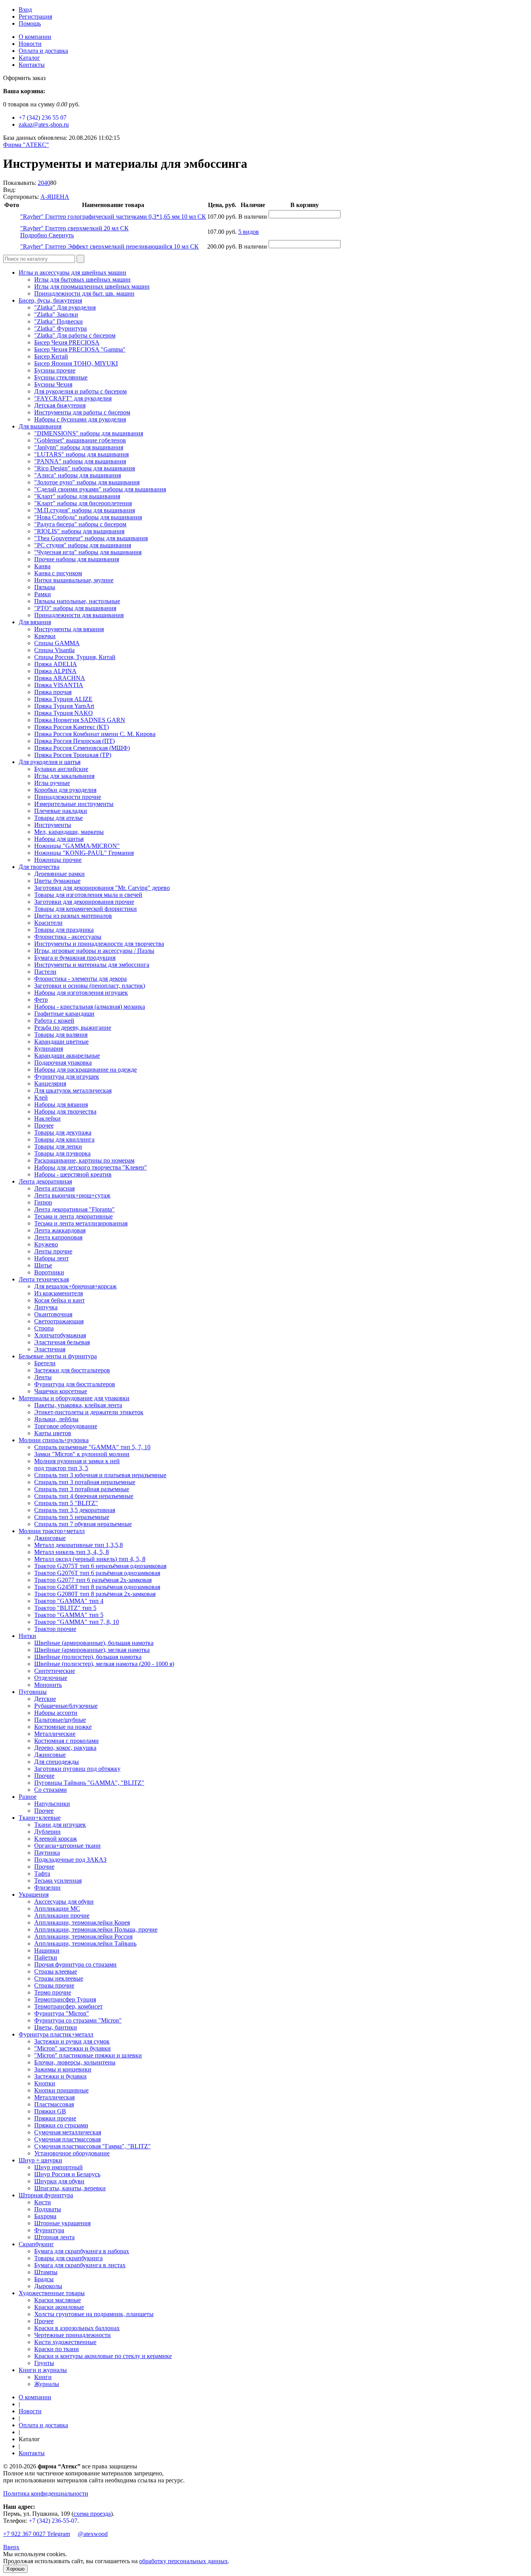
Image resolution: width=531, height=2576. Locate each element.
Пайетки (46, 1957)
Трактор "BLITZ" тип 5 (65, 1608)
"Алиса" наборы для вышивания (78, 475)
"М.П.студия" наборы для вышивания (85, 510)
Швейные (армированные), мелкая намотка (92, 1650)
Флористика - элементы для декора (80, 979)
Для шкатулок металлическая (73, 1090)
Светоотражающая (59, 1321)
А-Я (46, 197)
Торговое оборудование (66, 1426)
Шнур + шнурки (40, 2160)
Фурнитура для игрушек (67, 1077)
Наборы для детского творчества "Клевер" (91, 1167)
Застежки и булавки (60, 2076)
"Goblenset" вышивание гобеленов (80, 440)
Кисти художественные (65, 2342)
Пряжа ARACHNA (60, 678)
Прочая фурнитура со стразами (75, 1964)
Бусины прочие (55, 370)
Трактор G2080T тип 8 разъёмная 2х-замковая (95, 1594)
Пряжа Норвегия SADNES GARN (80, 720)
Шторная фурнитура (46, 2195)
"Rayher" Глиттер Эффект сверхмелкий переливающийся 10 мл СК (109, 246)
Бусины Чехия (53, 384)
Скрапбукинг (36, 2244)
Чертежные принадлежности (72, 2335)
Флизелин (47, 1888)
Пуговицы (33, 1692)
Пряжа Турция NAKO (64, 713)
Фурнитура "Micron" (62, 2013)
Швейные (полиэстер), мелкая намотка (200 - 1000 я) (104, 1664)
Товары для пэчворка (62, 1153)
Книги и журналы (43, 2370)
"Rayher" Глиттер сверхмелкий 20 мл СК (74, 228)
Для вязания (35, 622)
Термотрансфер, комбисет (68, 2006)
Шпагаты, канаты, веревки (70, 2188)
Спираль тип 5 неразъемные (72, 1517)
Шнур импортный (59, 2167)
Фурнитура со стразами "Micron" (78, 2020)
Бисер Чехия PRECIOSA (67, 342)
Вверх (11, 2547)
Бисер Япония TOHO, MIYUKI (76, 363)
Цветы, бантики (56, 2027)
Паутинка (47, 1853)
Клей (41, 1097)
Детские (45, 1699)
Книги (43, 2377)
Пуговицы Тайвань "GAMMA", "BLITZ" (89, 1783)
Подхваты (48, 2209)
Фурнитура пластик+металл (56, 2034)
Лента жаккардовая (60, 1230)
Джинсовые (50, 1538)
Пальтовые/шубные (60, 1720)
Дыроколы (48, 2286)
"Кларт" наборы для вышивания (77, 496)
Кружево (46, 1244)
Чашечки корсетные (61, 1391)
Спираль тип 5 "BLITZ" (66, 1503)
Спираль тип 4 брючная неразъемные (84, 1496)
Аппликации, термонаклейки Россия (83, 1936)
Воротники (49, 1272)
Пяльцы (45, 587)
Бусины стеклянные (61, 377)
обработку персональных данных (183, 2561)
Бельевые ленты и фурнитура (58, 1356)
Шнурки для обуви (59, 2181)
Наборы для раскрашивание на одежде (86, 1070)
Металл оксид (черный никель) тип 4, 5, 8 (90, 1559)
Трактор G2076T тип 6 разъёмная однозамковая (97, 1573)
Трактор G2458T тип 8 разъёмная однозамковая (97, 1587)
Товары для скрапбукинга (68, 2258)
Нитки (27, 1636)
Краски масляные (58, 2300)
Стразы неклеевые (59, 1978)
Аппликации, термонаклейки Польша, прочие (96, 1929)
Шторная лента (54, 2237)
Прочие (44, 1776)
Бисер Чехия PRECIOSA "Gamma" (80, 349)
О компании (35, 37)
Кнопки (45, 2083)
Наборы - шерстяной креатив (73, 1174)
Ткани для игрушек (60, 1825)
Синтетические (55, 1671)
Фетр (41, 1000)
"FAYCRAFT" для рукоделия (73, 398)
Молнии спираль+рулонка (54, 1440)
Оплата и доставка (43, 51)
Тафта (42, 1874)
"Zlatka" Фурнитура (60, 328)
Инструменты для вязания (69, 629)
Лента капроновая (58, 1237)
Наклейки (47, 1118)
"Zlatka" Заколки (56, 314)
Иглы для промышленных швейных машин (92, 286)
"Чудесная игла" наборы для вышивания (88, 552)
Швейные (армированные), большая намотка (94, 1643)
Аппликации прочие (62, 1915)
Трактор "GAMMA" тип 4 (69, 1601)
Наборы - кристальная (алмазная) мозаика (90, 1007)
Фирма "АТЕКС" (26, 145)
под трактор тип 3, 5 (61, 1468)
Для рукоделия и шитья (50, 762)
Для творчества (39, 867)
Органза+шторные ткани (67, 1846)
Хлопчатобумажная (60, 1335)
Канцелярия (50, 1083)
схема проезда (92, 2514)
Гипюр (43, 1202)
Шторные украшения (62, 2223)
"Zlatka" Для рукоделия (65, 307)
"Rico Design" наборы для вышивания (85, 468)
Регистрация (35, 17)
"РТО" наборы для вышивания (75, 608)
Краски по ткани (57, 2349)
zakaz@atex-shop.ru (44, 124)
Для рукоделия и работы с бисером (80, 391)
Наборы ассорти (56, 1713)
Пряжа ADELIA (56, 664)
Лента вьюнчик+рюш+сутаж (72, 1195)
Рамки (43, 594)
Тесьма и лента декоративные (73, 1216)
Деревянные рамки (59, 874)
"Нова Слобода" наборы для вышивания (88, 517)
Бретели (45, 1363)
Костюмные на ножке (63, 1727)
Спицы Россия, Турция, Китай (75, 657)
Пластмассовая (54, 2104)
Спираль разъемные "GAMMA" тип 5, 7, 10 (92, 1447)
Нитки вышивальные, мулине (74, 580)
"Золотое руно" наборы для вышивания (87, 482)
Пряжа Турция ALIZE (63, 699)
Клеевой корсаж (56, 1839)
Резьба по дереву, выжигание (73, 1028)
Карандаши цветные (61, 1042)
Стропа (44, 1328)
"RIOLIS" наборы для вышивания (79, 531)
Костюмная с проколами (66, 1741)
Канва (42, 566)
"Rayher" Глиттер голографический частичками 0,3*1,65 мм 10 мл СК (113, 217)
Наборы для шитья (59, 839)
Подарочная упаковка (63, 1063)
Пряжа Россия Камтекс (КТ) (72, 727)
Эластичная (50, 1349)
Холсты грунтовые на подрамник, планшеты (94, 2314)
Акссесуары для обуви (64, 1902)
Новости (30, 44)
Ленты (43, 1377)
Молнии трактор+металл (52, 1531)
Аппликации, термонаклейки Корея (82, 1922)
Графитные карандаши (64, 1014)
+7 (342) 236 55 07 (43, 117)
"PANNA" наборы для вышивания (80, 461)
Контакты (32, 65)
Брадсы (44, 2279)
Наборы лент (52, 1258)
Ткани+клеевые (40, 1818)
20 (41, 183)
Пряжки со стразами (61, 2125)
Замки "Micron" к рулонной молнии (82, 1454)
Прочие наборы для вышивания (77, 559)
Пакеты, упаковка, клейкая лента (78, 1405)
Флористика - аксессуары (68, 937)
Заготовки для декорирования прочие (84, 902)
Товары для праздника (64, 930)
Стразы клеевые (56, 1971)
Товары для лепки (58, 1146)
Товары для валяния (61, 1035)
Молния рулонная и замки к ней (77, 1461)
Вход (25, 10)
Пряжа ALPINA (55, 671)
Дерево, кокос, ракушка (65, 1748)
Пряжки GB (50, 2111)
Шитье (43, 1265)
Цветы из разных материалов (73, 916)
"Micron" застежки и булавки (72, 2048)
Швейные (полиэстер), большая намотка (88, 1657)
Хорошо (15, 2569)
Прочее (44, 1125)
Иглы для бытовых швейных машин (82, 279)
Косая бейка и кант (59, 1300)
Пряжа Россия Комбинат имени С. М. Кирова (95, 734)
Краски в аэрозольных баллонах (77, 2328)
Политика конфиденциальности (46, 2493)
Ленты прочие (53, 1251)
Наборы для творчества (65, 1111)
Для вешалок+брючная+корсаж (75, 1286)
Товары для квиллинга (64, 1139)
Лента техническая (44, 1279)
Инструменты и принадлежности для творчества (99, 944)
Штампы (46, 2272)
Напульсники (52, 1804)
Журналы (47, 2384)
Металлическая (54, 2097)
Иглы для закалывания (64, 776)
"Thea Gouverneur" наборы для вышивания (91, 538)
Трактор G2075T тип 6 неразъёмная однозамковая (100, 1566)
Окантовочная (53, 1314)
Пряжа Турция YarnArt (64, 706)
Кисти (43, 2202)
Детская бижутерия (60, 405)
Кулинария (49, 1049)
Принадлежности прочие (68, 797)
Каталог (29, 58)
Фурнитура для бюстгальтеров (75, 1384)
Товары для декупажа (63, 1132)
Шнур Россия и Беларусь (67, 2174)
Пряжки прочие (55, 2118)
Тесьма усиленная (58, 1881)
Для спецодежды (57, 1762)
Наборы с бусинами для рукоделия (80, 419)
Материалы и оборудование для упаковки (74, 1398)
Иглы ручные (52, 783)
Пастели (45, 972)
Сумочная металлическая (68, 2132)
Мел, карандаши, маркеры (69, 832)
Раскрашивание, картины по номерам (84, 1160)
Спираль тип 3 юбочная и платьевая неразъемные (100, 1475)
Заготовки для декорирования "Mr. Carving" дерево (102, 888)
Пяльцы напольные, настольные (77, 601)
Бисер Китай (51, 356)
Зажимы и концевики (63, 2069)
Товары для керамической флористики (86, 909)
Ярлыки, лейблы (56, 1419)
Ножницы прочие (58, 860)
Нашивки (47, 1950)
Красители (48, 923)
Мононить (48, 1685)
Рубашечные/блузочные (66, 1706)
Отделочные (51, 1678)
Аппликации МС (57, 1909)
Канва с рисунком (58, 573)
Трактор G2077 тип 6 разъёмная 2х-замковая (93, 1580)
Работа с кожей (54, 1021)
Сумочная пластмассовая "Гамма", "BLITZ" (93, 2146)
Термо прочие (53, 1992)
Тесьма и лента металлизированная (81, 1223)
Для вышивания (40, 426)
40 (47, 183)
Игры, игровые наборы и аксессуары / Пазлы (94, 951)
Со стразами (51, 1790)
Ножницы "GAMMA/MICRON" (77, 846)
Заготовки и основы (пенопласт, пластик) (90, 986)
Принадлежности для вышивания (79, 615)
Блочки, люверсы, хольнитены (75, 2062)
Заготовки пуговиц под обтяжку (77, 1769)
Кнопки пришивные (61, 2090)
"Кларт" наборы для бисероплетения (83, 503)
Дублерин (47, 1832)
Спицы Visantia (54, 650)
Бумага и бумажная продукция (75, 958)
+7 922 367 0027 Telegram (37, 2534)
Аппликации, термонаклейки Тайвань (85, 1943)
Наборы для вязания (61, 1104)
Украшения (34, 1895)
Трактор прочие (55, 1629)
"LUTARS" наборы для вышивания (81, 454)
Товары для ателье (59, 818)
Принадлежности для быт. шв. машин (84, 293)
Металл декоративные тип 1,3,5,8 (79, 1545)
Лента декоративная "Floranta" (74, 1209)
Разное (28, 1797)
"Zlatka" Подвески (59, 321)
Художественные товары (52, 2293)
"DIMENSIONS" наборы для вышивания (89, 433)
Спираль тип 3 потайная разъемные (82, 1489)
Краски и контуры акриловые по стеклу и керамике (103, 2356)
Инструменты (53, 825)
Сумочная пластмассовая (67, 2139)
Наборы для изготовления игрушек (81, 993)
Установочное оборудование (72, 2153)
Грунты (44, 2363)
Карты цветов (53, 1433)
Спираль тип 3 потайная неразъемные (85, 1482)
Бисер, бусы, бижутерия (50, 300)
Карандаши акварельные (67, 1056)
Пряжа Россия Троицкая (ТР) (73, 755)
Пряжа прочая (53, 692)
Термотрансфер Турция (65, 1999)
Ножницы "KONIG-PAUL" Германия (84, 853)
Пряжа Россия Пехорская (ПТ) (74, 741)
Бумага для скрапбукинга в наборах (82, 2251)
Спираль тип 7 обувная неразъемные (83, 1524)
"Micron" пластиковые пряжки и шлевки (88, 2055)
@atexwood (93, 2534)
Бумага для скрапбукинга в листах (80, 2265)
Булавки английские (61, 769)
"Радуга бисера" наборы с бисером (80, 524)
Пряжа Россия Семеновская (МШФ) (82, 748)
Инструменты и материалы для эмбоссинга (92, 965)
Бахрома (45, 2216)
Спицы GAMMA (57, 643)
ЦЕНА (60, 197)
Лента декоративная (45, 1181)
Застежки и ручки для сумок (72, 2041)
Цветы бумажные (57, 881)
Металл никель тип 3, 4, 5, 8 (72, 1552)
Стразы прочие (54, 1985)
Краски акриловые (59, 2307)
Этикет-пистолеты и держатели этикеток (89, 1412)
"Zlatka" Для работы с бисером (75, 335)
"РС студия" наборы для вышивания (83, 545)
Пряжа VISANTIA (59, 685)
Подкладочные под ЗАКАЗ (70, 1860)
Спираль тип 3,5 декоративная (75, 1510)
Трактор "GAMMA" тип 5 (69, 1615)
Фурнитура (49, 2230)
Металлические (55, 1734)
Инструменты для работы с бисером (82, 412)
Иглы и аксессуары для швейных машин (72, 272)
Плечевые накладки (61, 811)
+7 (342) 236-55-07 (53, 2521)
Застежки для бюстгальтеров (72, 1370)
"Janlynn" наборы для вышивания (79, 447)
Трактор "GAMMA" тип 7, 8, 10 (77, 1622)
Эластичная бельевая (62, 1342)
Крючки (45, 636)
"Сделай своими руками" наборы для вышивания (100, 489)
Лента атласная (54, 1188)
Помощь (30, 23)
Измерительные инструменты (74, 804)
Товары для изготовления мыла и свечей (88, 895)
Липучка (46, 1307)
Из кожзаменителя (59, 1293)
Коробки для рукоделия (65, 790)
